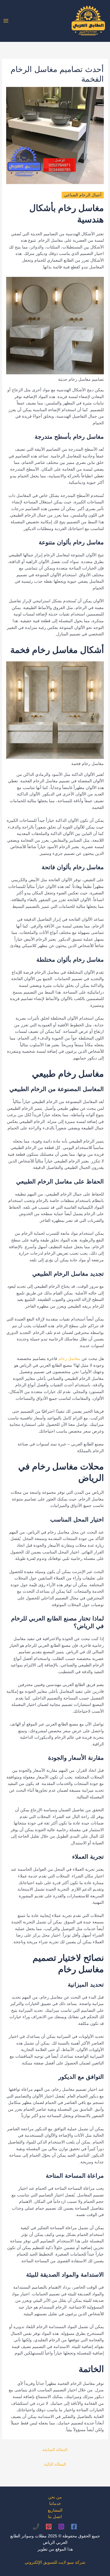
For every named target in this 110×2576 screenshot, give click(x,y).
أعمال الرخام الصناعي (83, 195)
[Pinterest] (49, 2527)
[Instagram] (61, 2527)
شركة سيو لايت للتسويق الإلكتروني (55, 2562)
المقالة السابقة (55, 2450)
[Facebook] (74, 2527)
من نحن (55, 2497)
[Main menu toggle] (6, 21)
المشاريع (55, 2510)
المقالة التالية (55, 2464)
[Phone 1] (36, 2527)
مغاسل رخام (69, 1359)
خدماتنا (55, 2504)
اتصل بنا (55, 2517)
